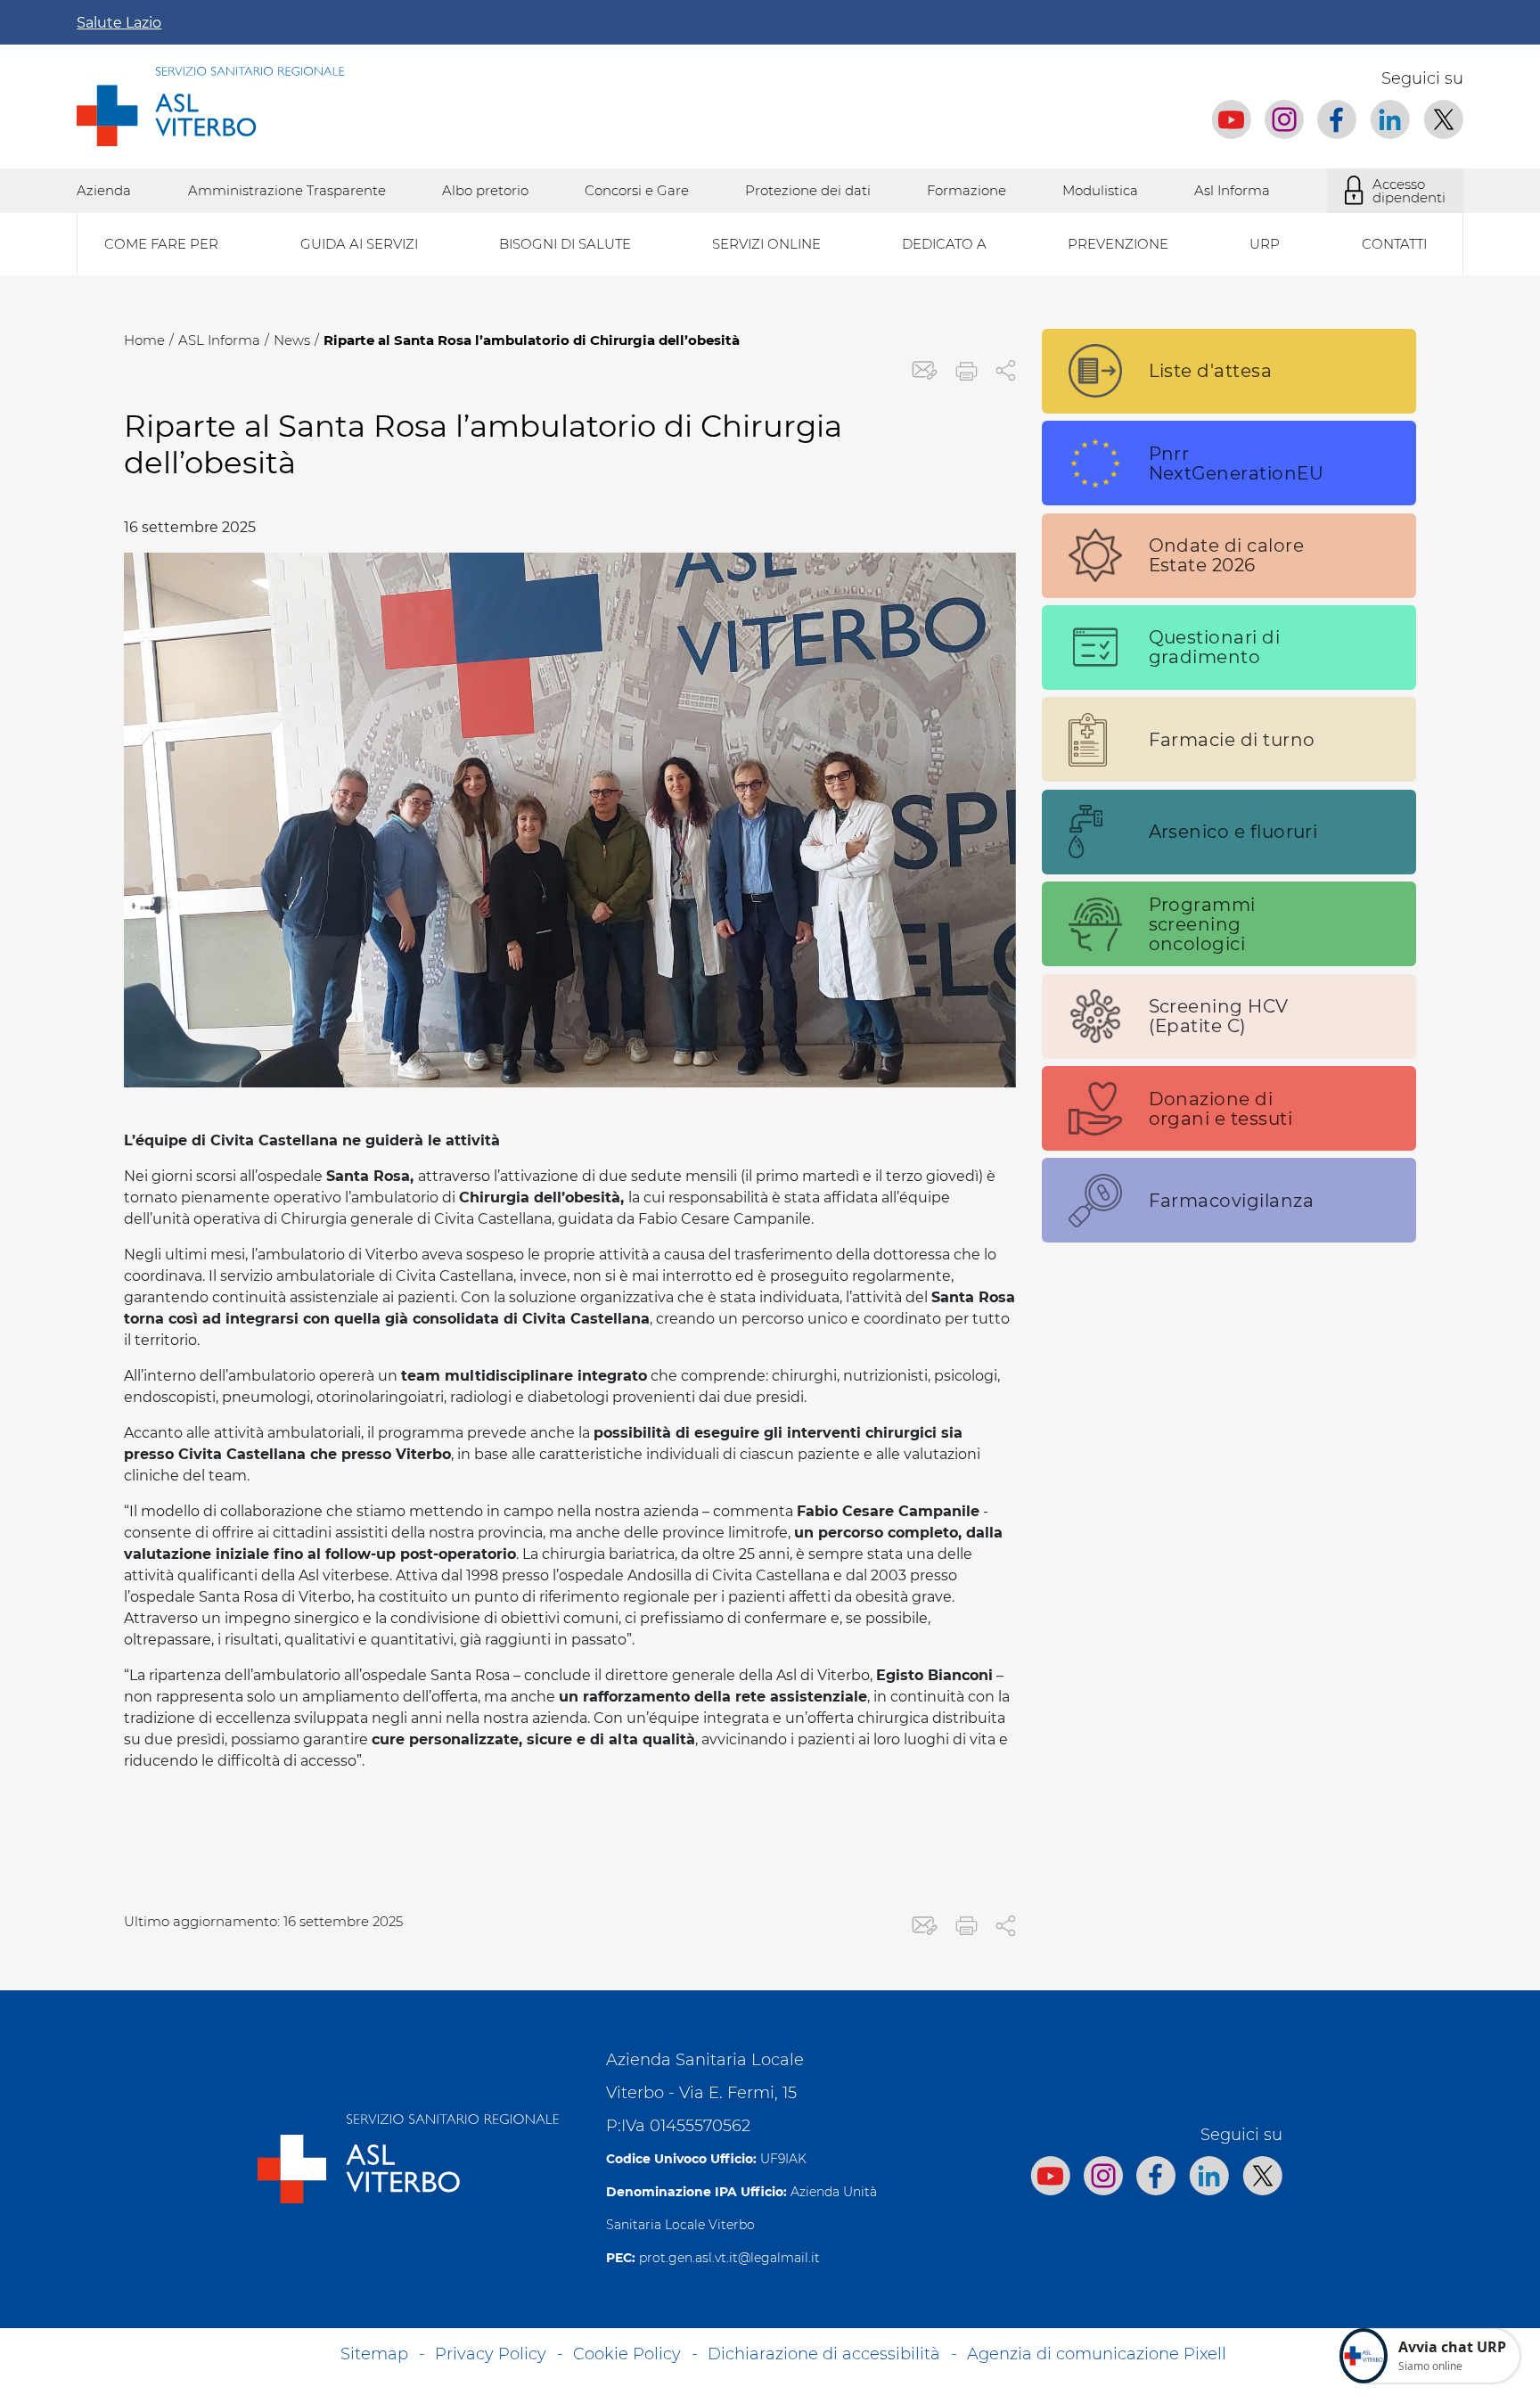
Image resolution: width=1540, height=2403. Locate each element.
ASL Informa (219, 340)
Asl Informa (1232, 190)
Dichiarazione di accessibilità (824, 2354)
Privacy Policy (491, 2354)
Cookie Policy (627, 2354)
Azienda (104, 190)
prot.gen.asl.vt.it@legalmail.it (729, 2258)
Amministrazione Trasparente (287, 190)
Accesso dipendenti (1409, 191)
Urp (1265, 244)
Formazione (967, 190)
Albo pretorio (485, 190)
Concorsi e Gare (637, 190)
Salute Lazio (119, 23)
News (292, 340)
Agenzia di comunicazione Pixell (1097, 2354)
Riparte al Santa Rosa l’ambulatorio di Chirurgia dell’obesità (532, 340)
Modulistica (1100, 190)
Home (144, 340)
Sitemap (374, 2354)
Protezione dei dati (808, 190)
